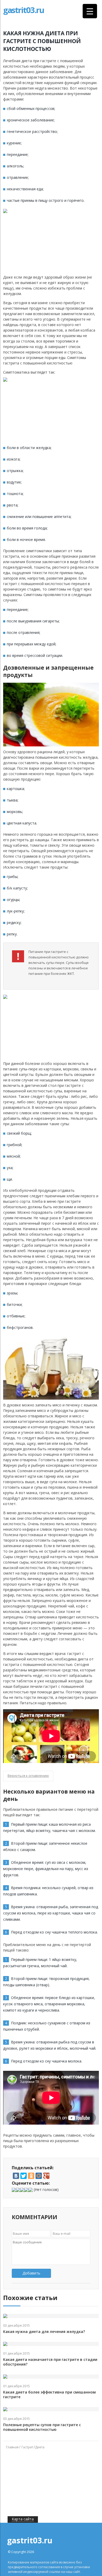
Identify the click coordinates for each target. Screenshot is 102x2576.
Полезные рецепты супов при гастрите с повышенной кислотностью (42, 2427)
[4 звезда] (26, 2190)
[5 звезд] (31, 2190)
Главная (12, 2447)
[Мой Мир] (39, 2176)
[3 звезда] (22, 2190)
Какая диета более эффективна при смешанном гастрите (49, 2395)
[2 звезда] (18, 2190)
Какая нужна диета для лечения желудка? (44, 2332)
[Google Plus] (46, 2176)
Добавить (31, 2273)
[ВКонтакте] (16, 2176)
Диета (40, 2447)
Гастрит (27, 2447)
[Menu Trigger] (90, 11)
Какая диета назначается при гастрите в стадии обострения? (50, 2362)
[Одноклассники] (31, 2176)
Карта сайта (23, 2519)
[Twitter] (24, 2176)
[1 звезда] (14, 2190)
